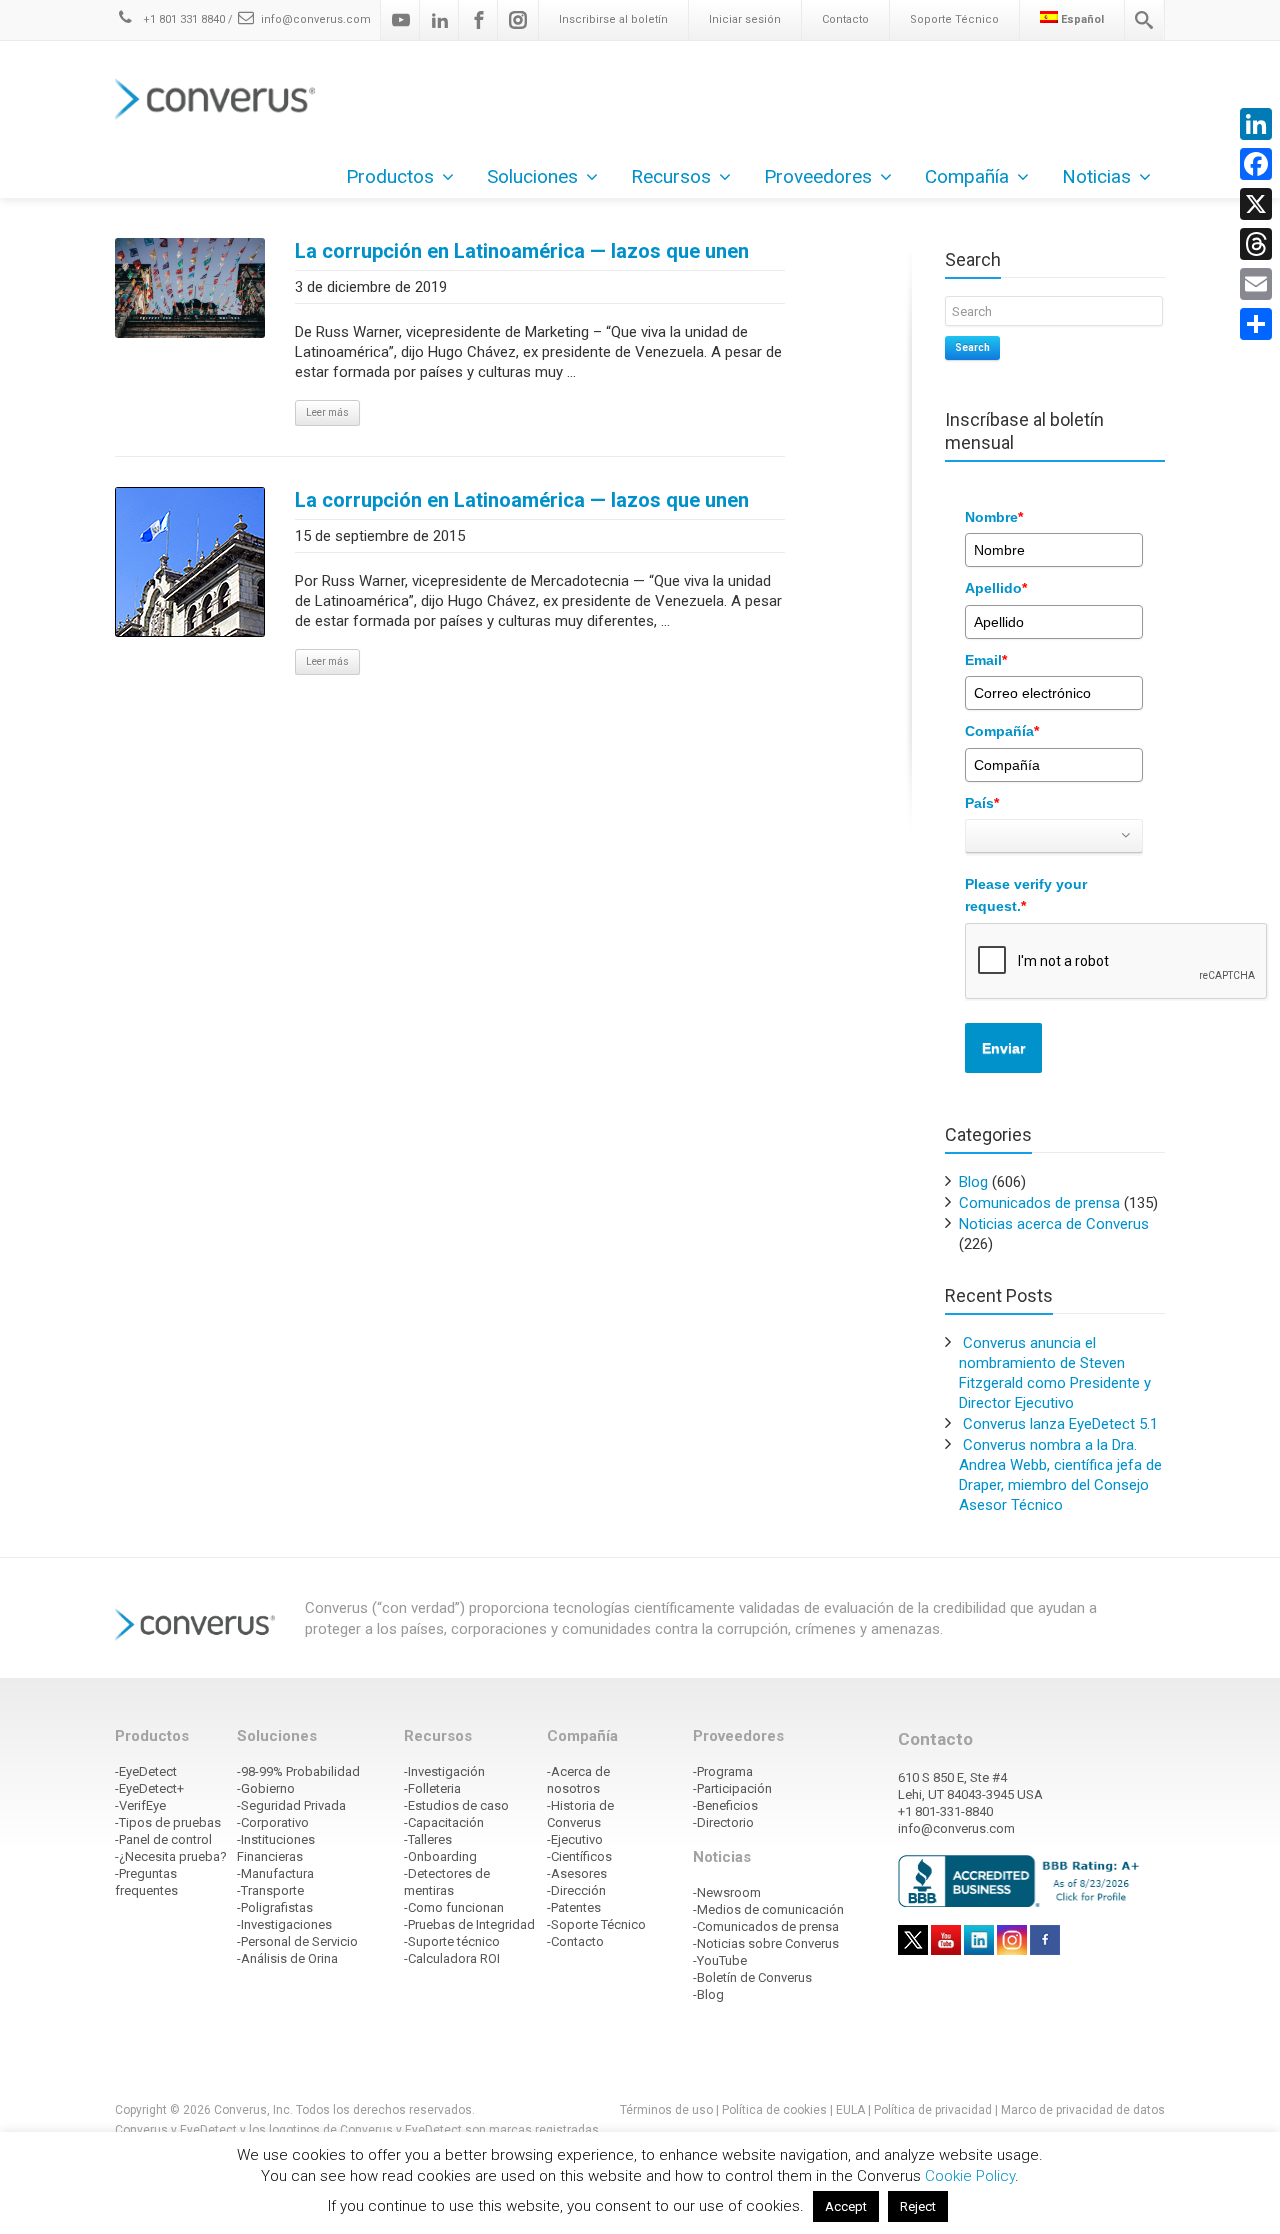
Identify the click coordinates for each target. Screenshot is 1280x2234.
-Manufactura (275, 1873)
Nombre (994, 517)
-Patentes (574, 1907)
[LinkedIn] (1256, 124)
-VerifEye (140, 1805)
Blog (973, 1182)
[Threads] (1256, 244)
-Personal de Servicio (297, 1941)
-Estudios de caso (456, 1805)
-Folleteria (432, 1788)
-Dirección (576, 1890)
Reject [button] (918, 2206)
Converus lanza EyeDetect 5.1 (1060, 1424)
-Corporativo (273, 1822)
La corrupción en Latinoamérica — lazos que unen (522, 251)
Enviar (1003, 1048)
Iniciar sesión (745, 19)
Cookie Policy (970, 2176)
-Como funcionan (454, 1907)
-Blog (708, 1994)
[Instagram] (518, 20)
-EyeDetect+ (149, 1788)
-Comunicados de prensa (766, 1926)
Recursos (671, 176)
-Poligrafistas (275, 1907)
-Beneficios (725, 1805)
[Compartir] (1256, 324)
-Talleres (428, 1839)
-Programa (723, 1771)
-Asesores (577, 1873)
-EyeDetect (146, 1771)
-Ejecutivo (575, 1839)
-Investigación (444, 1771)
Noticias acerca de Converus (1054, 1224)
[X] (1256, 204)
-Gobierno (266, 1788)
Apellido (996, 588)
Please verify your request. (1026, 895)
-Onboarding (440, 1856)
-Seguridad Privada (291, 1805)
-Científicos (579, 1856)
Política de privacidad (934, 2110)
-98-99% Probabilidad (298, 1771)
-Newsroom (727, 1892)
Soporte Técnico (954, 19)
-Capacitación (444, 1822)
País (982, 803)
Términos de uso (666, 2110)
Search (972, 347)
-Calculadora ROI (452, 1958)
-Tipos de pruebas (168, 1822)
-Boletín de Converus (752, 1977)
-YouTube (720, 1960)
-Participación (732, 1788)
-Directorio (723, 1822)
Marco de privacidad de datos (1083, 2110)
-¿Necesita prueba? (171, 1856)
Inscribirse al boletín (613, 19)
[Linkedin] (440, 20)
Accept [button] (846, 2206)
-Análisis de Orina (287, 1958)
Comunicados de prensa (1039, 1203)
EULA (850, 2110)
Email (986, 660)
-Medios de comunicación (768, 1909)
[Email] (1256, 284)
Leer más (327, 412)
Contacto (845, 19)
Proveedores (818, 176)
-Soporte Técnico (596, 1924)
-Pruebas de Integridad (469, 1924)
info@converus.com (316, 19)
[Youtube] (401, 20)
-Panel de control (163, 1839)
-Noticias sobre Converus (766, 1943)
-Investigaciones (284, 1924)
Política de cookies (774, 2110)
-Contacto (575, 1941)
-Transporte (270, 1890)
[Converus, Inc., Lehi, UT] (1022, 1880)
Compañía (1002, 731)
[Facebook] (479, 20)
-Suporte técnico (452, 1941)
